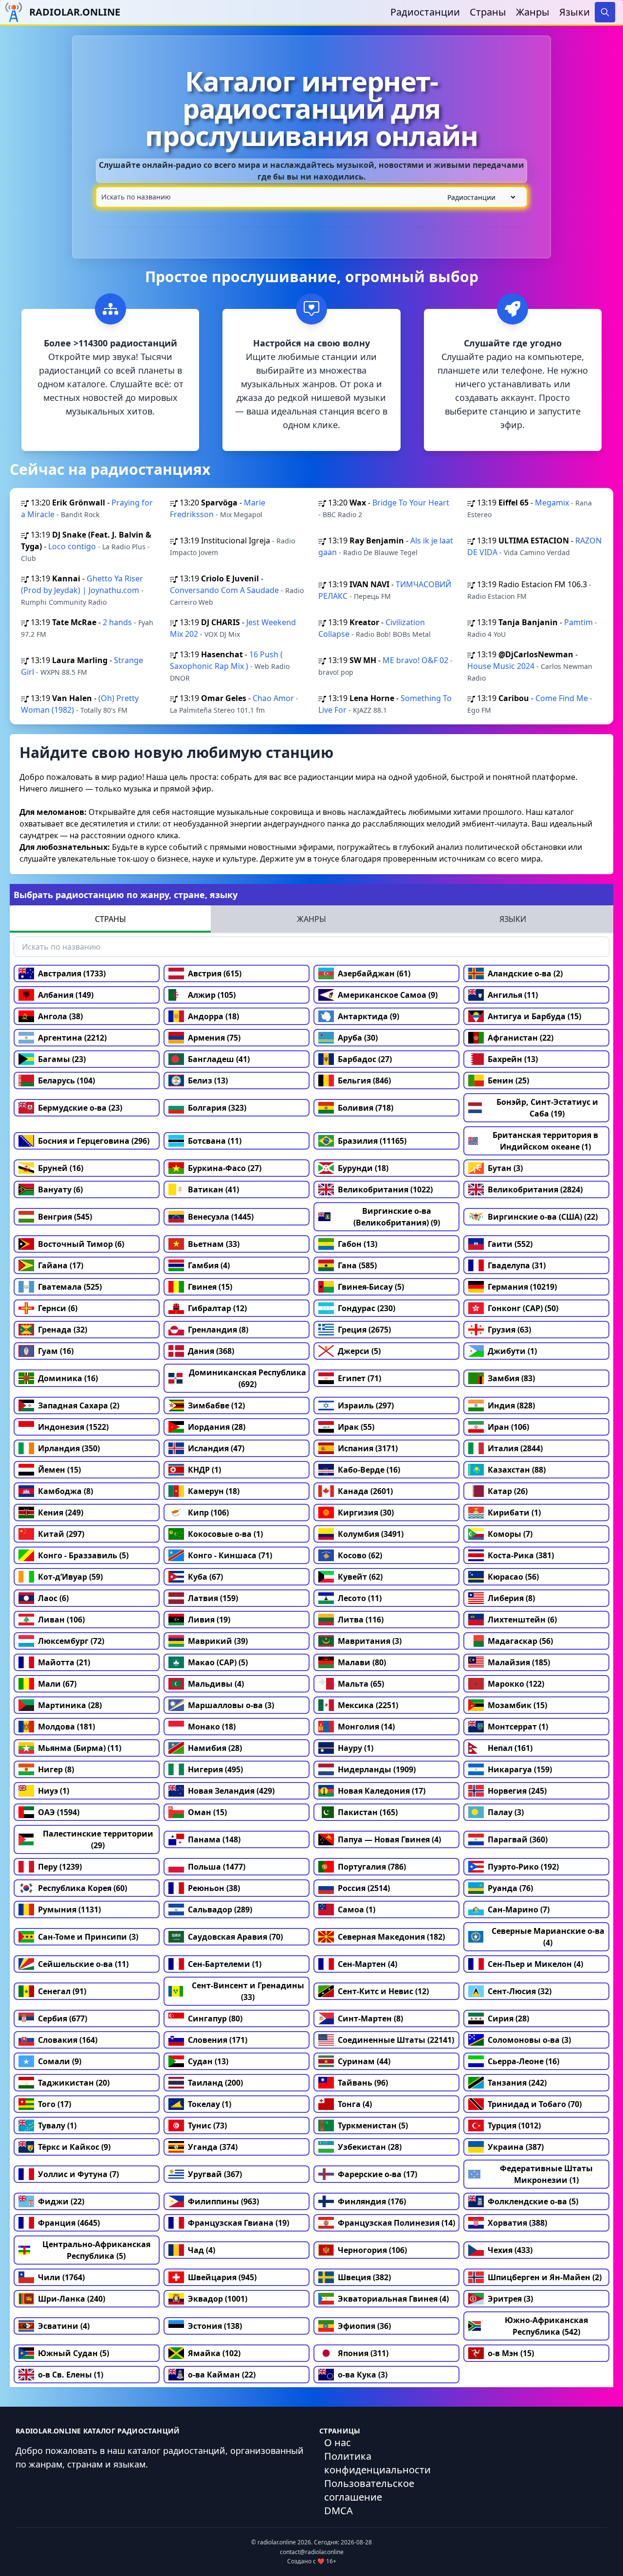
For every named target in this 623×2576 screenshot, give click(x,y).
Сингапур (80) (215, 2018)
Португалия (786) (372, 1867)
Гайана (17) (61, 1265)
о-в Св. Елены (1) (71, 2375)
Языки (575, 12)
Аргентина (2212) (72, 1038)
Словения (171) (218, 2040)
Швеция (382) (364, 2277)
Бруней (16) (61, 1168)
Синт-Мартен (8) (370, 2018)
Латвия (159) (213, 1598)
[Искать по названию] (311, 197)
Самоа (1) (357, 1909)
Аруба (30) (358, 1038)
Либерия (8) (511, 1598)
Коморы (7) (510, 1534)
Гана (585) (357, 1265)
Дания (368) (211, 1351)
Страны (488, 12)
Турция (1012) (514, 2126)
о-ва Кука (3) (363, 2375)
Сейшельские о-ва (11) (83, 1964)
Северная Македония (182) (391, 1937)
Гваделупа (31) (517, 1265)
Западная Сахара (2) (79, 1405)
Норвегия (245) (517, 1791)
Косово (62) (360, 1555)
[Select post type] (479, 197)
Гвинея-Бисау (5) (371, 1287)
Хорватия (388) (517, 2223)
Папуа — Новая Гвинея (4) (389, 1839)
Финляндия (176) (372, 2201)
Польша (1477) (217, 1867)
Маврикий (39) (218, 1641)
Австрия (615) (215, 973)
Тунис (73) (207, 2126)
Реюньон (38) (214, 1888)
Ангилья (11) (513, 995)
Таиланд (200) (215, 2083)
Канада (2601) (365, 1491)
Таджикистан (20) (74, 2083)
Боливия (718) (366, 1108)
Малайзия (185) (519, 1662)
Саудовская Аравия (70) (235, 1937)
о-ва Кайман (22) (222, 2375)
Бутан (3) (505, 1168)
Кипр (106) (208, 1513)
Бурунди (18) (363, 1168)
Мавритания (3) (370, 1641)
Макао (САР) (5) (218, 1662)
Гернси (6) (58, 1308)
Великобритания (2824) (535, 1189)
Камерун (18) (214, 1491)
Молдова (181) (66, 1727)
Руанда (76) (510, 1888)
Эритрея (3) (510, 2299)
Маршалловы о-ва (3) (231, 1705)
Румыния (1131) (69, 1909)
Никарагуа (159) (520, 1769)
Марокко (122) (516, 1684)
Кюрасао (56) (513, 1577)
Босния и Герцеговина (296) (94, 1141)
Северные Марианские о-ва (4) (548, 1937)
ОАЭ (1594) (59, 1812)
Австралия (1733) (72, 973)
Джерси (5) (359, 1351)
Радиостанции (425, 12)
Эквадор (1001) (218, 2299)
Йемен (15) (59, 1470)
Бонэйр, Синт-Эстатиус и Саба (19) (547, 1108)
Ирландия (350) (69, 1448)
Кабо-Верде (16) (369, 1470)
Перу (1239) (60, 1867)
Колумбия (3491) (371, 1534)
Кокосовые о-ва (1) (225, 1534)
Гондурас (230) (366, 1308)
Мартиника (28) (70, 1705)
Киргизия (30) (366, 1513)
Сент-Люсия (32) (520, 1991)
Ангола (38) (60, 1016)
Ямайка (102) (214, 2353)
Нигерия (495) (215, 1769)
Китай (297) (61, 1534)
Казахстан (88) (517, 1470)
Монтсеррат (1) (518, 1727)
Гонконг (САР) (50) (523, 1308)
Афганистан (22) (521, 1038)
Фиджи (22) (61, 2201)
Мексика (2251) (368, 1705)
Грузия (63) (509, 1330)
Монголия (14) (366, 1727)
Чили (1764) (61, 2277)
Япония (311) (363, 2353)
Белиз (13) (208, 1081)
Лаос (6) (53, 1598)
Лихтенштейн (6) (522, 1620)
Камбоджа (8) (65, 1491)
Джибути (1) (512, 1351)
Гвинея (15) (210, 1287)
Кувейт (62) (360, 1577)
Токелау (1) (210, 2104)
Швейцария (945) (222, 2277)
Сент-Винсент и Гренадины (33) (248, 1991)
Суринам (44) (364, 2061)
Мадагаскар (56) (520, 1641)
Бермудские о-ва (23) (80, 1108)
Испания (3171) (368, 1448)
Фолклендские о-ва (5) (533, 2201)
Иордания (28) (217, 1427)
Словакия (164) (68, 2040)
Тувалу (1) (57, 2126)
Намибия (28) (215, 1748)
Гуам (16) (56, 1351)
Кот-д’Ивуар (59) (70, 1577)
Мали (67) (57, 1684)
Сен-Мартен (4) (367, 1964)
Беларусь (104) (66, 1081)
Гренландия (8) (218, 1330)
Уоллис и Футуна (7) (78, 2174)
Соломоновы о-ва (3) (529, 2040)
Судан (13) (208, 2061)
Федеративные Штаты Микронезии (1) (546, 2174)
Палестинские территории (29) (98, 1839)
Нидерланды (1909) (377, 1769)
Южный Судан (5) (73, 2353)
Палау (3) (506, 1812)
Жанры (533, 12)
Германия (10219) (522, 1287)
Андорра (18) (213, 1016)
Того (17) (55, 2104)
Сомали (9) (60, 2061)
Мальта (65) (361, 1684)
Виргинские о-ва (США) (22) (543, 1217)
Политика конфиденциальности (377, 2463)
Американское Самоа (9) (388, 995)
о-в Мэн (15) (511, 2353)
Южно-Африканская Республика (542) (546, 2326)
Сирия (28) (508, 2018)
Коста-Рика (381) (521, 1555)
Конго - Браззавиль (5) (83, 1555)
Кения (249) (61, 1513)
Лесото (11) (360, 1598)
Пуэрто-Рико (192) (523, 1867)
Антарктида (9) (368, 1016)
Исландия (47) (216, 1448)
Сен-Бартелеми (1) (225, 1964)
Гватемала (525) (70, 1287)
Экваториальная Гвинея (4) (393, 2299)
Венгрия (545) (65, 1217)
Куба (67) (205, 1577)
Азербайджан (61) (374, 973)
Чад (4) (202, 2250)
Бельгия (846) (364, 1081)
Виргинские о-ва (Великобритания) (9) (397, 1217)
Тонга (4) (355, 2104)
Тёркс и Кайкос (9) (74, 2147)
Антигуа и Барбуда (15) (534, 1016)
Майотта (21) (64, 1662)
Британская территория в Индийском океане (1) (545, 1141)
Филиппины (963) (223, 2201)
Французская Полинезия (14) (396, 2223)
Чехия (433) (510, 2250)
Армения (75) (214, 1038)
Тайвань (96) (363, 2083)
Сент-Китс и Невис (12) (383, 1991)
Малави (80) (362, 1662)
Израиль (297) (366, 1405)
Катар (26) (508, 1491)
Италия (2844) (515, 1448)
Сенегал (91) (62, 1991)
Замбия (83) (511, 1378)
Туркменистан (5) (373, 2126)
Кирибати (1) (514, 1513)
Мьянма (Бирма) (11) (80, 1748)
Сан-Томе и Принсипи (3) (88, 1937)
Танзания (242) (517, 2083)
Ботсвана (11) (215, 1141)
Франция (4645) (69, 2223)
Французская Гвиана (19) (238, 2223)
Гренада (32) (63, 1330)
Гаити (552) (510, 1244)
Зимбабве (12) (216, 1405)
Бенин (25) (508, 1081)
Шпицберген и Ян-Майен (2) (545, 2277)
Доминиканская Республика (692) (247, 1378)
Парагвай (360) (518, 1839)
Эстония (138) (215, 2326)
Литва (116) (361, 1620)
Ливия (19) (209, 1620)
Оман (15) (207, 1812)
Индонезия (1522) (73, 1427)
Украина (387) (516, 2147)
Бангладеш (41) (219, 1059)
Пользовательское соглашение (369, 2490)
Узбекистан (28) (370, 2147)
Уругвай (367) (215, 2174)
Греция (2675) (364, 1330)
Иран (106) (508, 1427)
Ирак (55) (356, 1427)
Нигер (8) (56, 1769)
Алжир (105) (212, 995)
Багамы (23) (62, 1059)
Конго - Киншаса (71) (230, 1555)
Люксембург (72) (71, 1641)
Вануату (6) (60, 1189)
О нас (338, 2442)
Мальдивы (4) (216, 1684)
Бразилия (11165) (372, 1141)
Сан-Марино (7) (519, 1909)
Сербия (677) (63, 2018)
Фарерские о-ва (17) (377, 2174)
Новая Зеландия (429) (231, 1791)
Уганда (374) (213, 2147)
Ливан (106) (61, 1620)
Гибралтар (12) (217, 1308)
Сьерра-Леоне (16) (523, 2061)
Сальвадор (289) (220, 1909)
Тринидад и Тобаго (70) (535, 2104)
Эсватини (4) (64, 2326)
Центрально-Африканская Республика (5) (96, 2250)
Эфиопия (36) (364, 2326)
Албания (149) (66, 995)
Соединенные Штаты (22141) (396, 2040)
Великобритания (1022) (385, 1189)
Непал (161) (510, 1748)
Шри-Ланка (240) (72, 2299)
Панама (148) (214, 1839)
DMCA (339, 2511)
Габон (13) (357, 1244)
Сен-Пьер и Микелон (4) (535, 1964)
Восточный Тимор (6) (81, 1244)
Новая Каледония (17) (382, 1791)
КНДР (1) (204, 1470)
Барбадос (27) (365, 1059)
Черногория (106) (372, 2250)
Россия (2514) (364, 1888)
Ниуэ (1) (54, 1791)
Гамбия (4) (209, 1265)
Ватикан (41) (213, 1189)
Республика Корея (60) (82, 1888)
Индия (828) (511, 1405)
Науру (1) (356, 1748)
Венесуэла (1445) (221, 1217)
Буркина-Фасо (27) (225, 1168)
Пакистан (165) (368, 1812)
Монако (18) (212, 1727)
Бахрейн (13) (513, 1059)
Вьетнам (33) (214, 1244)
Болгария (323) (217, 1108)
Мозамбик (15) (517, 1705)
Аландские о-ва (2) (525, 973)
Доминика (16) (68, 1378)
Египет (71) (359, 1378)
